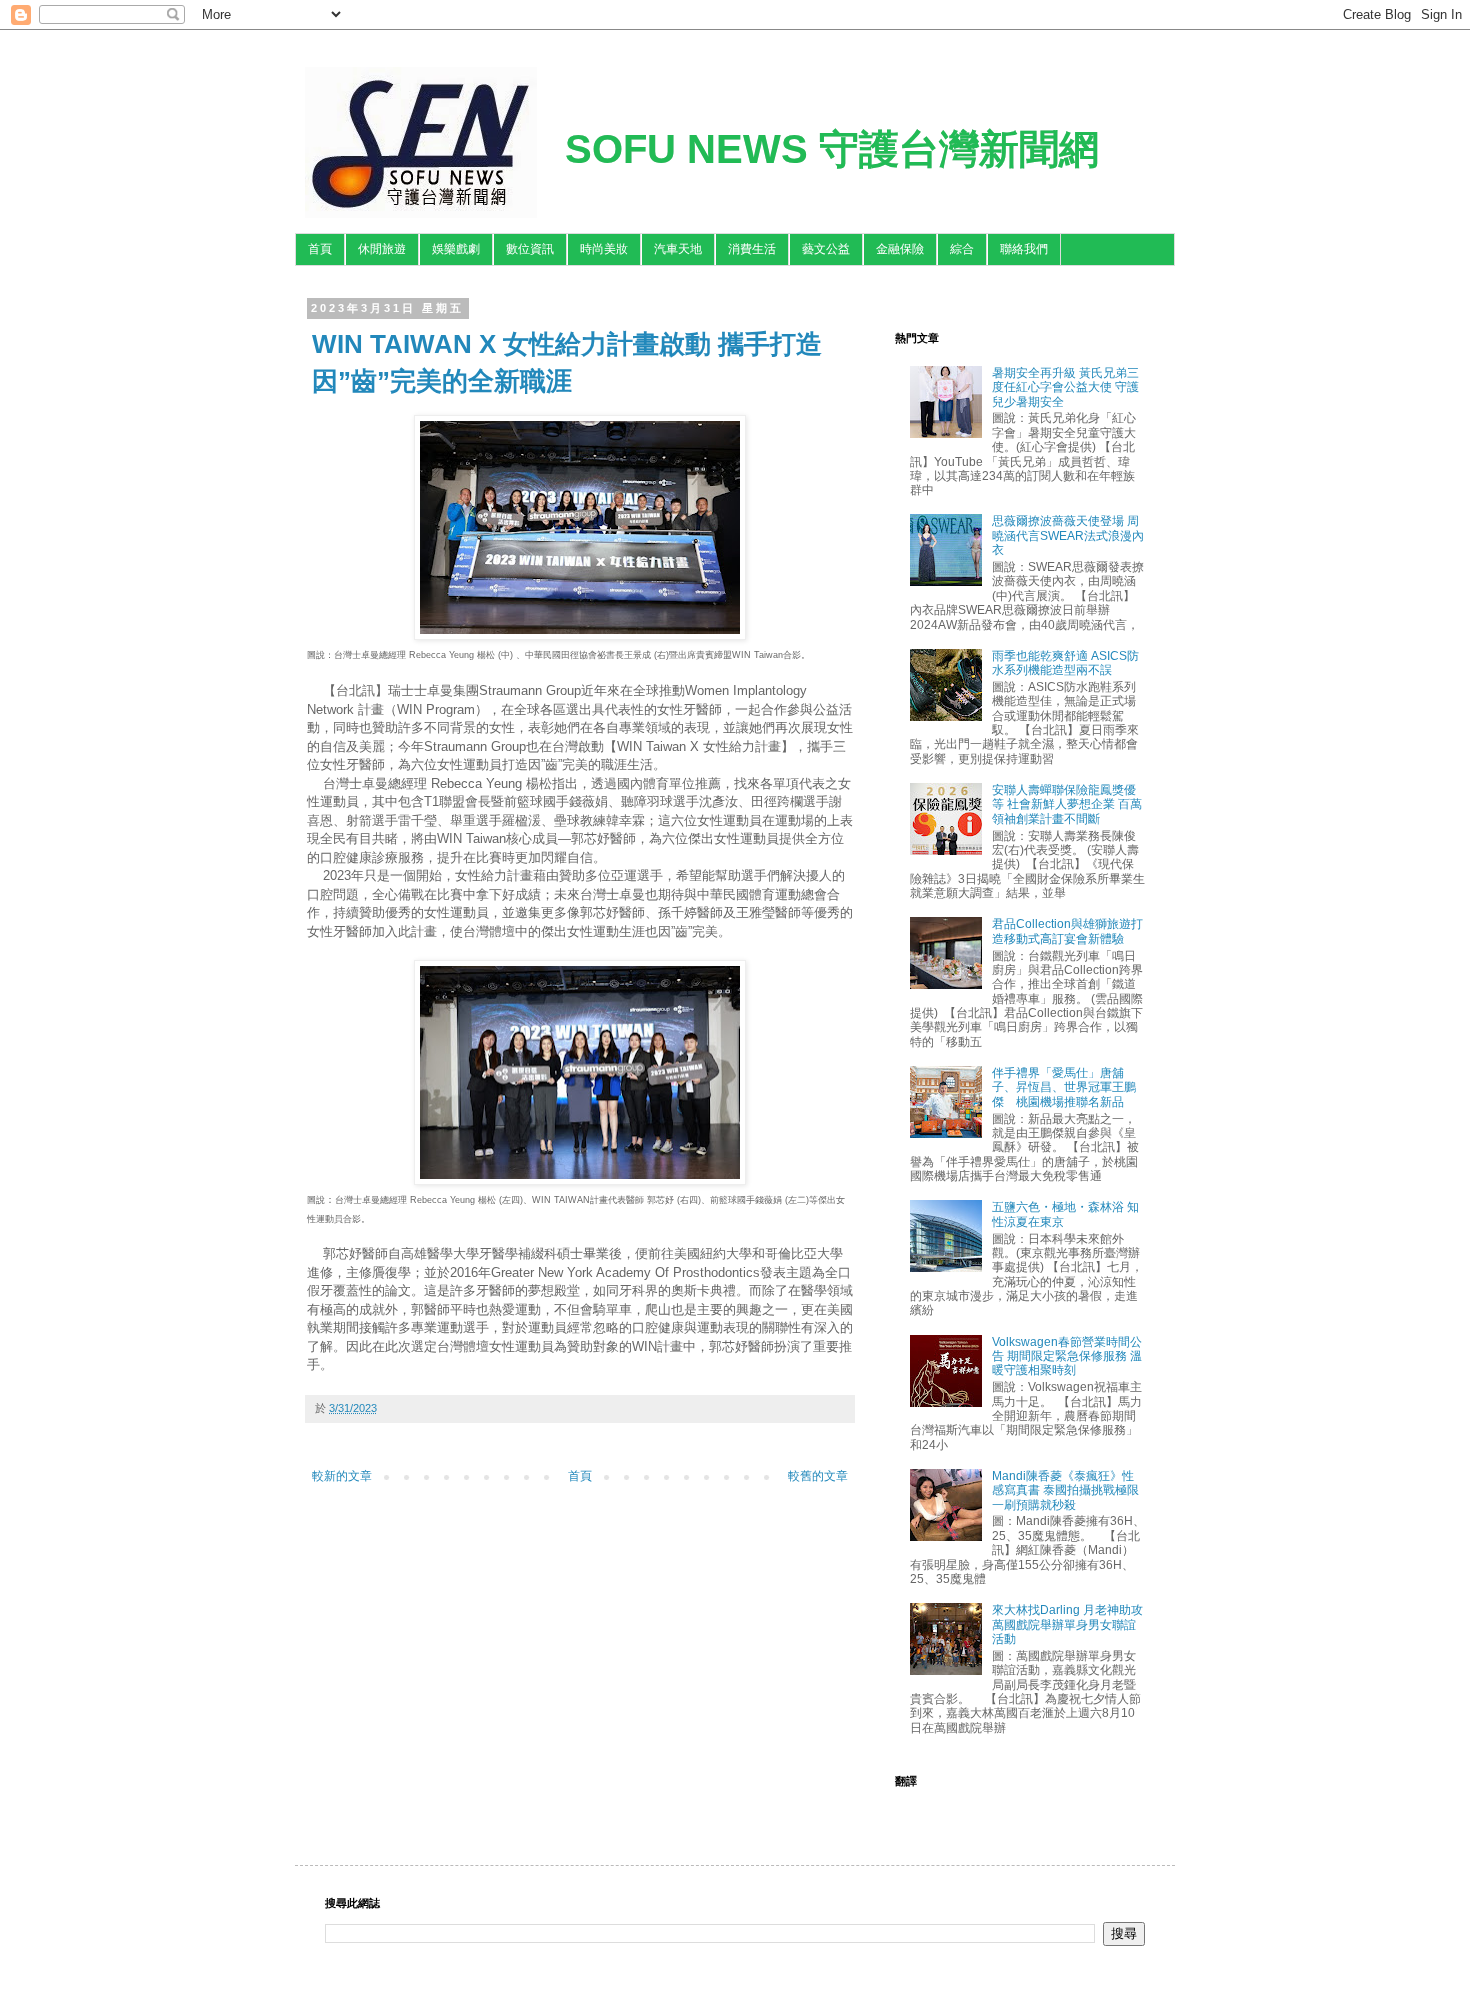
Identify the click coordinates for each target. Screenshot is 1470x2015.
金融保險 (900, 249)
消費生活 (752, 249)
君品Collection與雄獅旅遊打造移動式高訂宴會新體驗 (1067, 931)
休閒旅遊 (382, 249)
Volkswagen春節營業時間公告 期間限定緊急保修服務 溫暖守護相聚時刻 (1067, 1356)
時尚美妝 (604, 249)
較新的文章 (342, 1476)
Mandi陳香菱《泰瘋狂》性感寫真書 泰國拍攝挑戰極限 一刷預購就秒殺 (1065, 1490)
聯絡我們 (1024, 249)
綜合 (962, 249)
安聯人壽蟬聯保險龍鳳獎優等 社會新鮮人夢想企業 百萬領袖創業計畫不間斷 (1067, 804)
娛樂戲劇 (456, 249)
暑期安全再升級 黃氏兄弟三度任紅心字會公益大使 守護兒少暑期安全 (1065, 387)
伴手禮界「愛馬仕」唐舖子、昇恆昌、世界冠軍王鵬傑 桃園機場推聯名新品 (1064, 1087)
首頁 (320, 249)
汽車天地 (678, 249)
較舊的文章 (818, 1476)
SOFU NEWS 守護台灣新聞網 (832, 149)
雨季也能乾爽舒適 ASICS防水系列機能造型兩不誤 (1065, 663)
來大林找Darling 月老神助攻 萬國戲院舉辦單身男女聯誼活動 (1067, 1624)
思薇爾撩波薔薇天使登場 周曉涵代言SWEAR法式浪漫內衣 (1068, 535)
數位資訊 (530, 249)
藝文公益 (826, 249)
